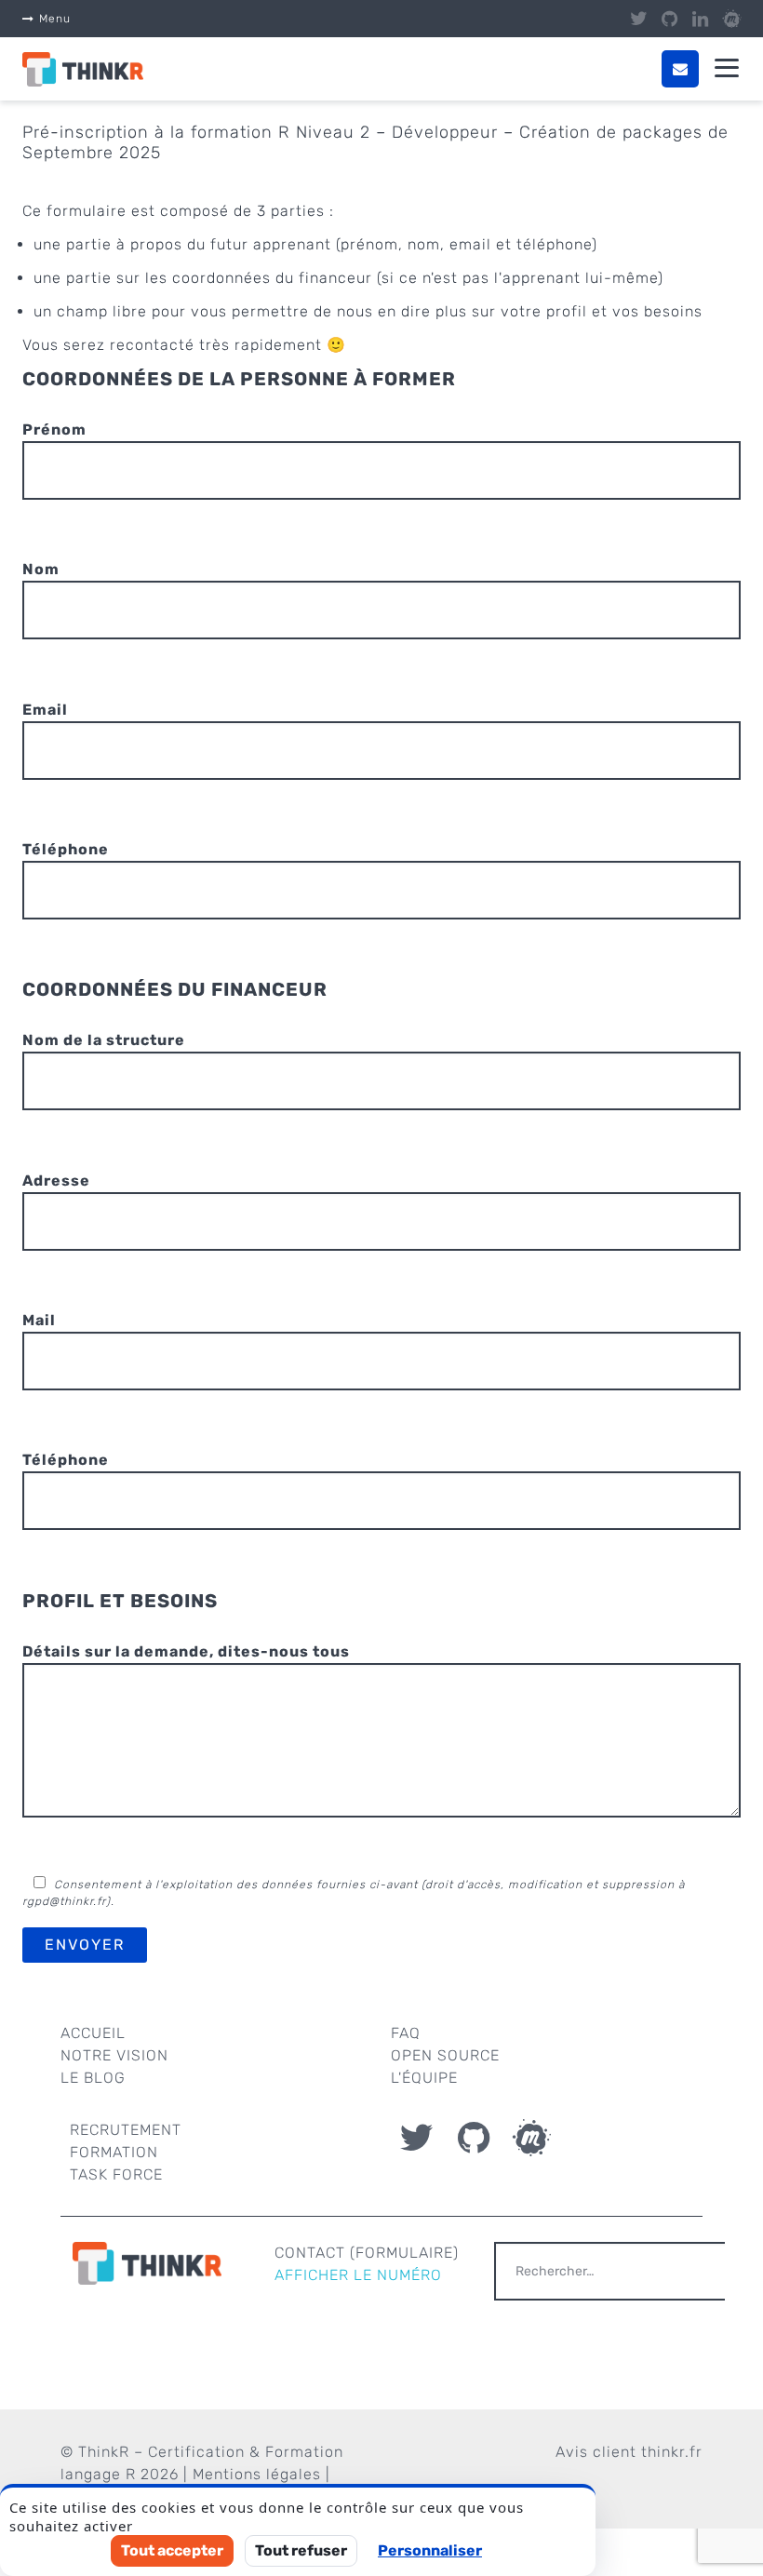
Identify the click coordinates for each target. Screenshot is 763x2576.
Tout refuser (301, 2550)
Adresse (56, 1181)
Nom (41, 569)
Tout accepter (172, 2550)
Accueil (93, 2033)
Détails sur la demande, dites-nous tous (186, 1651)
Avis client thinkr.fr (629, 2452)
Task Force (116, 2174)
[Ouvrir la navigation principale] (727, 69)
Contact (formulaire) (367, 2253)
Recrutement (126, 2130)
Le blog (93, 2078)
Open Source (445, 2055)
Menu (55, 19)
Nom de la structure (104, 1040)
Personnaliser (430, 2550)
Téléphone (66, 849)
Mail (39, 1320)
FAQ (406, 2033)
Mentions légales (257, 2474)
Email (45, 710)
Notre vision (114, 2055)
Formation (114, 2152)
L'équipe (424, 2078)
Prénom (54, 429)
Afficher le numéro (358, 2275)
